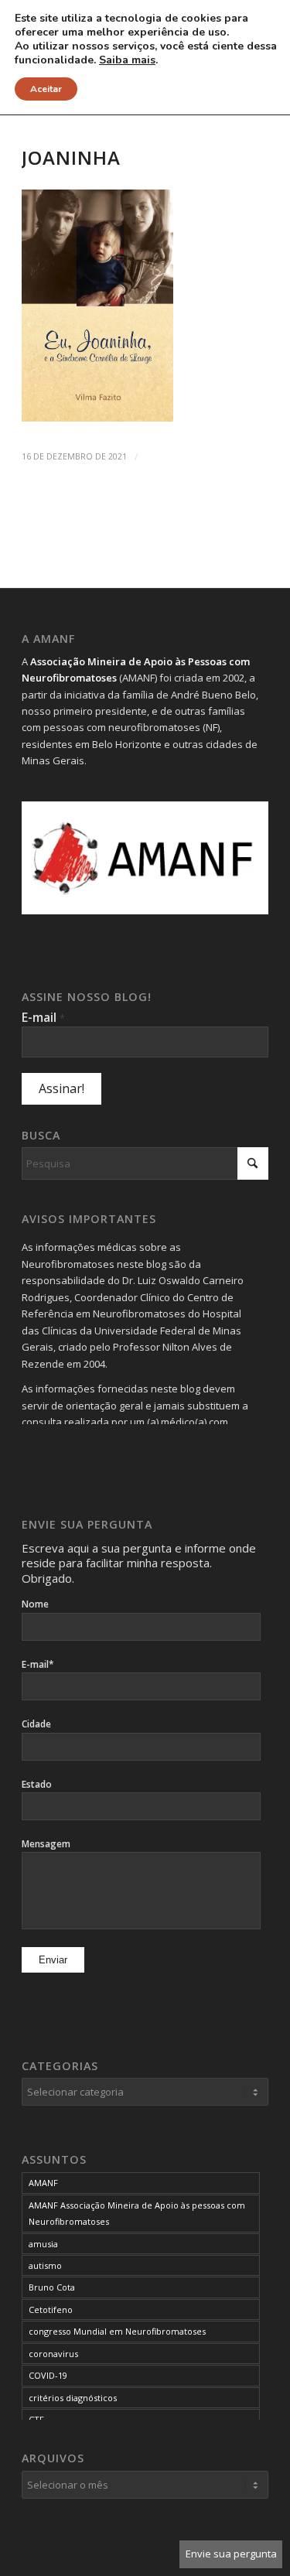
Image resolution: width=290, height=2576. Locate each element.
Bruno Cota (52, 2287)
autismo (45, 2265)
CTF (36, 2419)
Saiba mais (127, 60)
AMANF (43, 2183)
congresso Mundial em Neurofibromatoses (117, 2331)
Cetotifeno (51, 2310)
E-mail (43, 1017)
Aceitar (46, 89)
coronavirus (53, 2354)
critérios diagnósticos (73, 2398)
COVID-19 (48, 2375)
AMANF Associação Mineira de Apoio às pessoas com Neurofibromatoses (137, 2213)
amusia (43, 2244)
